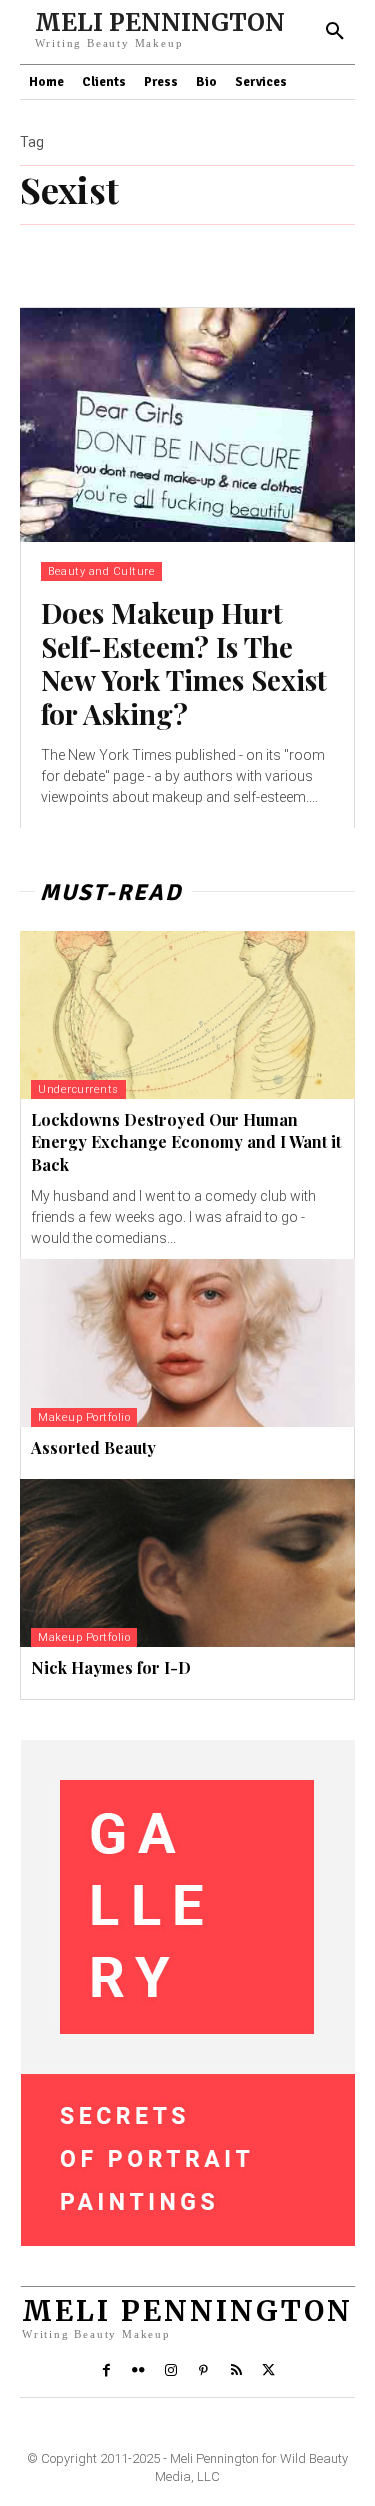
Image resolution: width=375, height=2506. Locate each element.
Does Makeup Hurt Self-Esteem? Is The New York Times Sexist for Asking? (184, 663)
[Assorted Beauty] (187, 1343)
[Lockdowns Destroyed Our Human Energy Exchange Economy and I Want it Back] (187, 1015)
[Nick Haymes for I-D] (187, 1563)
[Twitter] (268, 2371)
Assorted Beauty (93, 1447)
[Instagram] (171, 2371)
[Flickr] (139, 2371)
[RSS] (236, 2371)
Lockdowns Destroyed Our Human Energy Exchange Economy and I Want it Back (186, 1142)
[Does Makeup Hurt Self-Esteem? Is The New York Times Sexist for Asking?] (187, 425)
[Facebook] (106, 2371)
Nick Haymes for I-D (111, 1667)
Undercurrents (78, 1089)
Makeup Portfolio (84, 1417)
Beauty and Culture (101, 571)
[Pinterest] (204, 2371)
